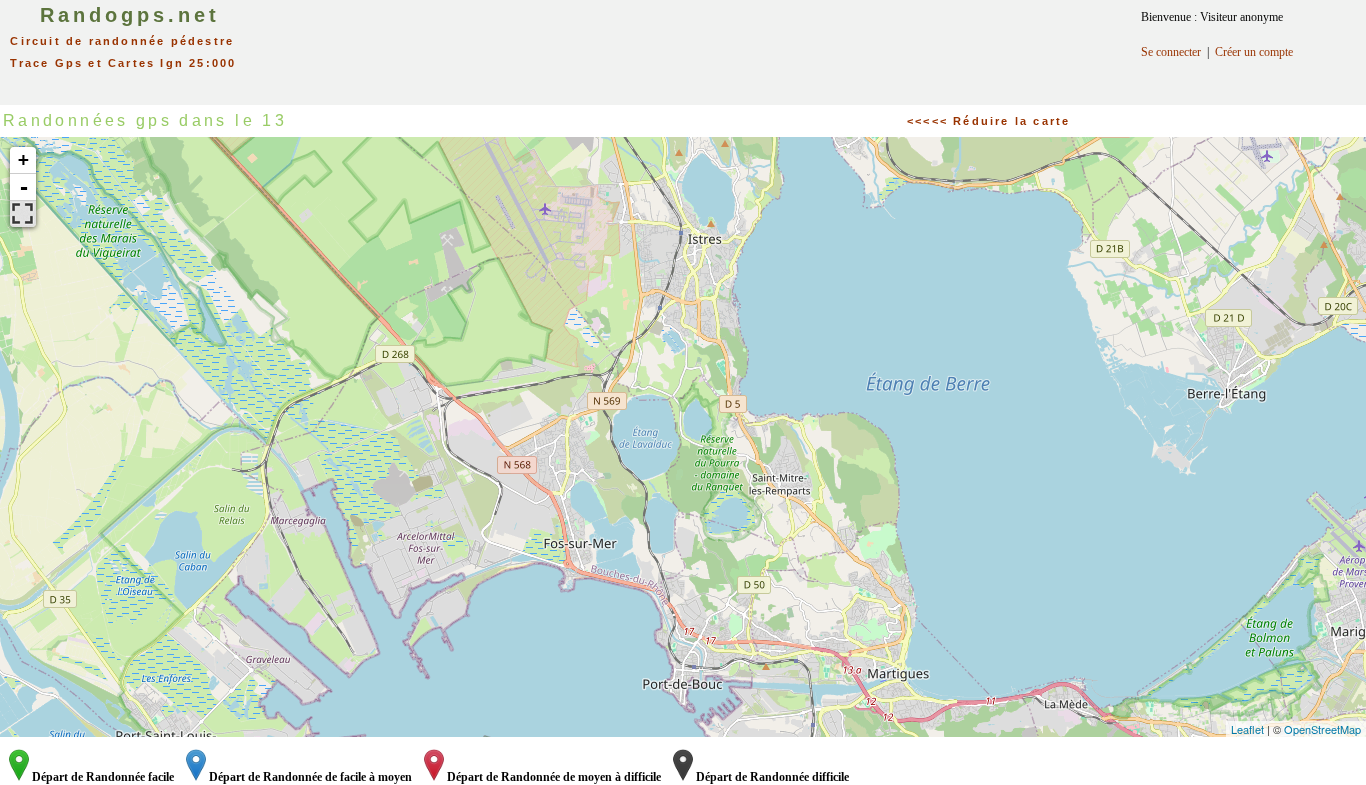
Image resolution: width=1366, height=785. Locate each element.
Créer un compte (1254, 52)
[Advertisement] (704, 45)
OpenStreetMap (1322, 729)
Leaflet (1247, 729)
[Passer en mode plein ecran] (23, 214)
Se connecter (1171, 52)
